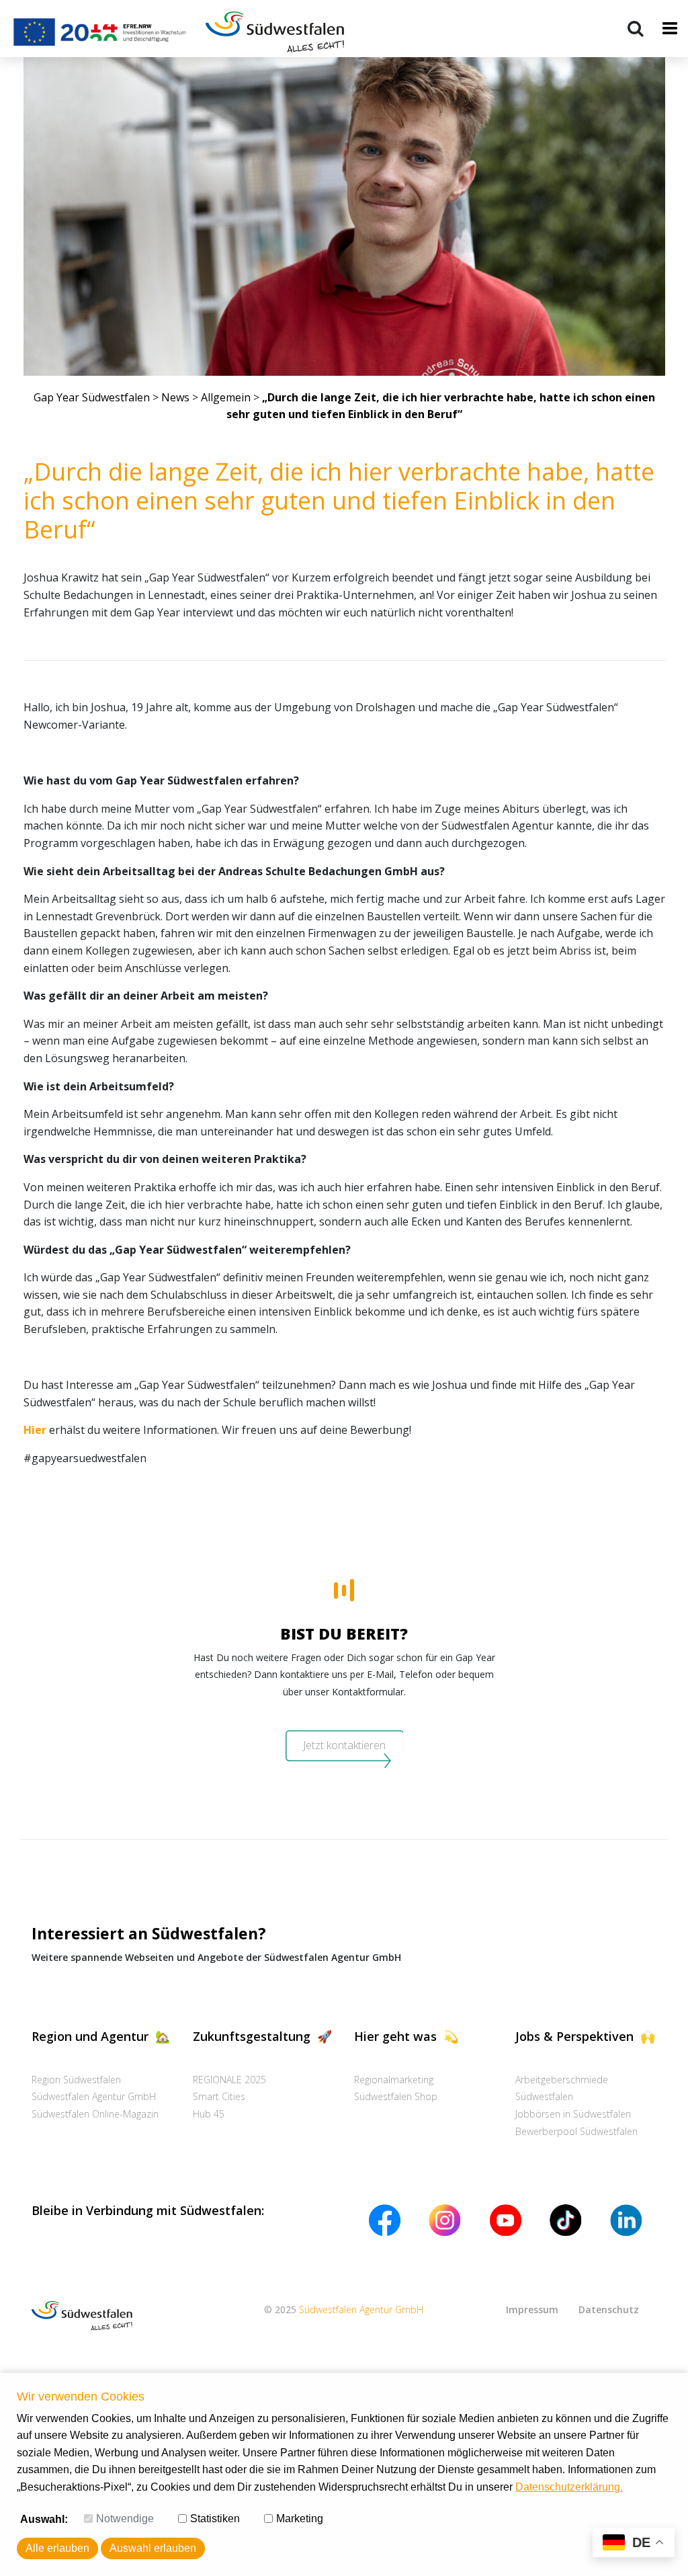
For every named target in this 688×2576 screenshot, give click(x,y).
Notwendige (125, 2519)
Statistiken (215, 2519)
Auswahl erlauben (153, 2548)
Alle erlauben (57, 2548)
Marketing (300, 2519)
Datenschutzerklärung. (569, 2487)
